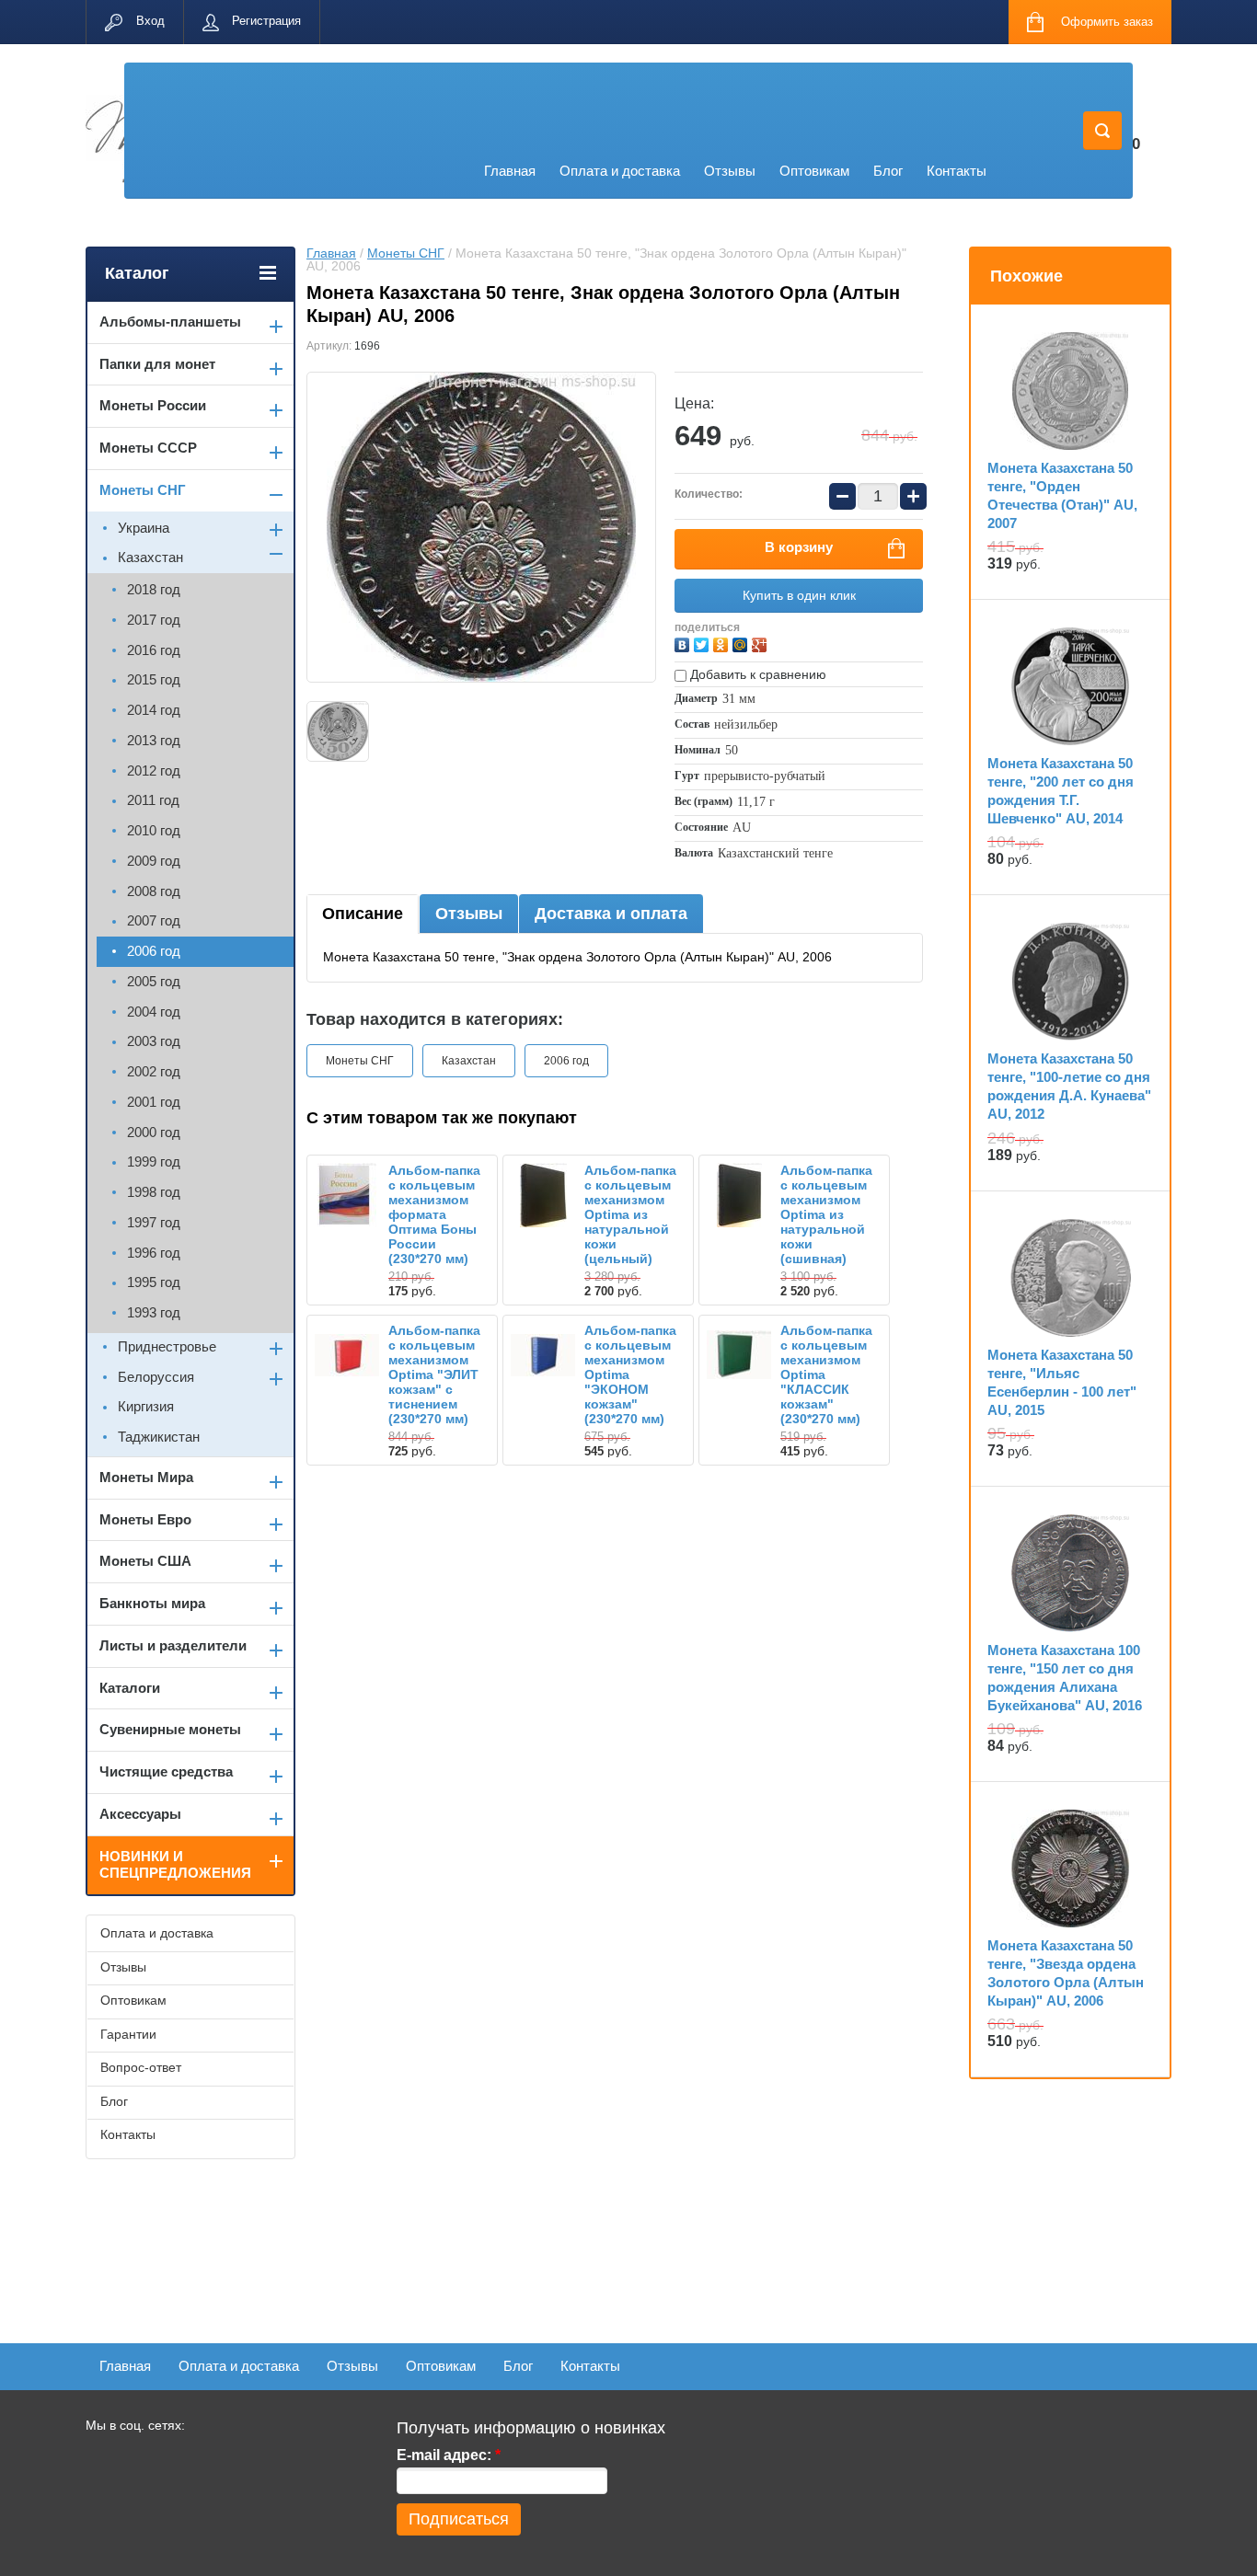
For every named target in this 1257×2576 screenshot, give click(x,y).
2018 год (154, 589)
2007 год (154, 920)
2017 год (154, 620)
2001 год (154, 1102)
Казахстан (469, 1061)
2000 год (154, 1132)
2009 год (154, 861)
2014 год (154, 710)
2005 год (154, 981)
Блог (888, 171)
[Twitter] (703, 643)
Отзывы (730, 171)
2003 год (154, 1041)
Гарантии (128, 2034)
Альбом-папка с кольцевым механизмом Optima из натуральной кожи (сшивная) (826, 1214)
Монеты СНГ (406, 253)
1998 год (154, 1192)
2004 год (154, 1012)
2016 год (154, 650)
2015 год (154, 679)
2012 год (154, 770)
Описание (363, 914)
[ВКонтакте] (684, 643)
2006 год (566, 1061)
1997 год (154, 1222)
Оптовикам (814, 171)
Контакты (957, 171)
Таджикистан (159, 1437)
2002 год (154, 1071)
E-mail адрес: (449, 2455)
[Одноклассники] (723, 643)
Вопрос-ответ (141, 2067)
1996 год (154, 1253)
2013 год (154, 740)
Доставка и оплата (611, 914)
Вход (150, 21)
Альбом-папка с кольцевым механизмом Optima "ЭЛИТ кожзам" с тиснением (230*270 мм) (434, 1374)
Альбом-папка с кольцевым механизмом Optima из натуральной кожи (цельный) (630, 1214)
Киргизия (146, 1406)
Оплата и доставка (620, 171)
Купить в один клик (799, 595)
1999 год (154, 1161)
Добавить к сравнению (756, 674)
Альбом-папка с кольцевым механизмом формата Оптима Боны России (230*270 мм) (434, 1214)
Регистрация (266, 21)
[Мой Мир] (742, 643)
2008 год (154, 891)
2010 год (154, 830)
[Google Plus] (761, 643)
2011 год (153, 800)
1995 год (154, 1282)
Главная (510, 171)
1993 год (154, 1312)
